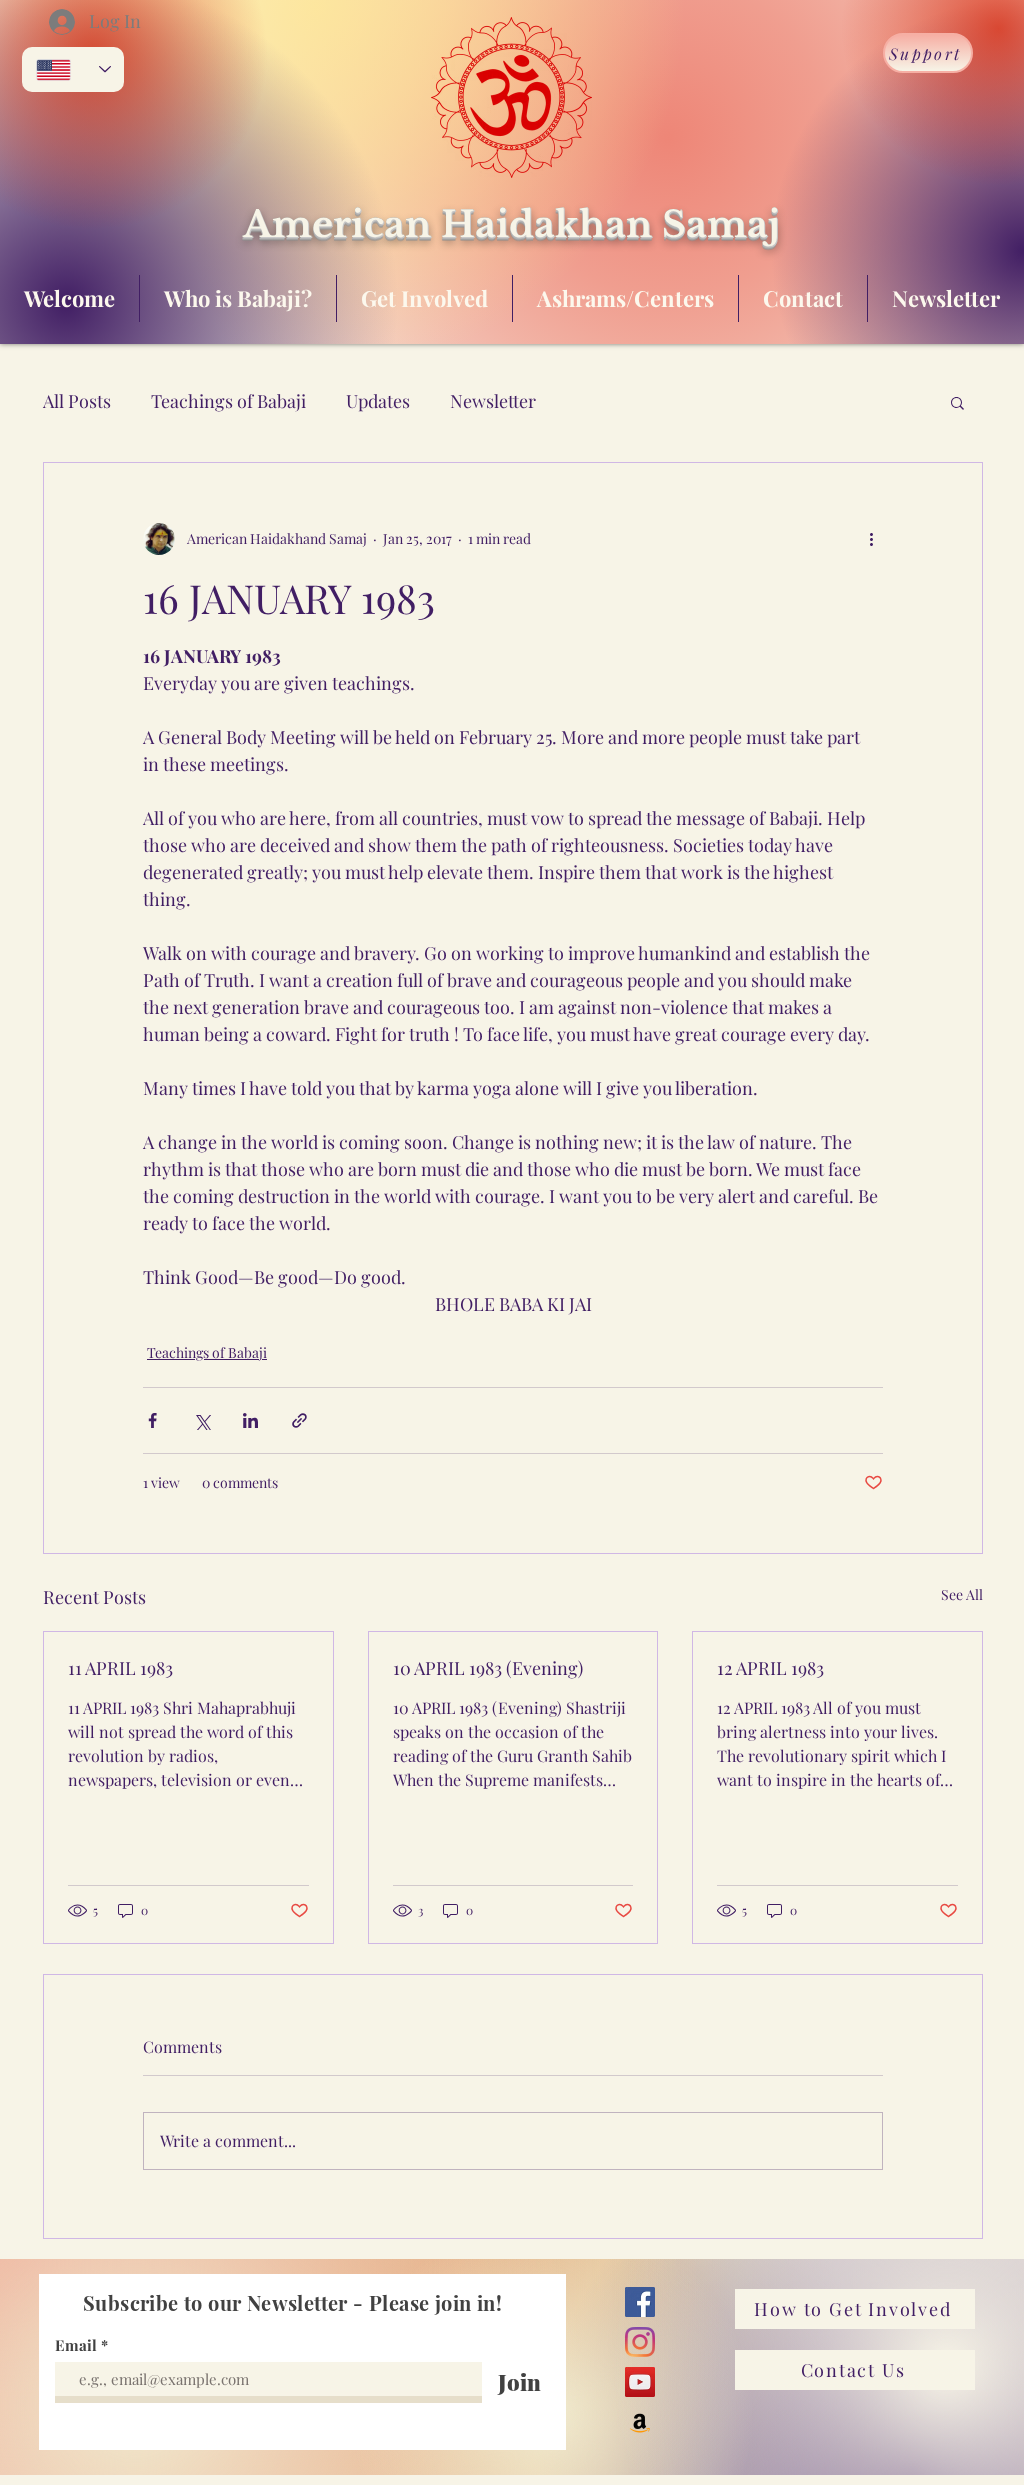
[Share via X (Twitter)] (201, 1420)
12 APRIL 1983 (770, 1668)
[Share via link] (299, 1420)
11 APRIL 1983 (120, 1668)
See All (962, 1594)
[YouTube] (640, 2382)
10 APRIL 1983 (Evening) (488, 1668)
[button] (957, 402)
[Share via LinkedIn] (250, 1420)
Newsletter (493, 401)
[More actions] (871, 539)
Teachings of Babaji (228, 401)
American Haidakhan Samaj (511, 224)
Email (78, 2345)
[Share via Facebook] (152, 1420)
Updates (378, 401)
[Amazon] (640, 2422)
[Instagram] (640, 2342)
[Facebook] (640, 2302)
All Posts (77, 401)
